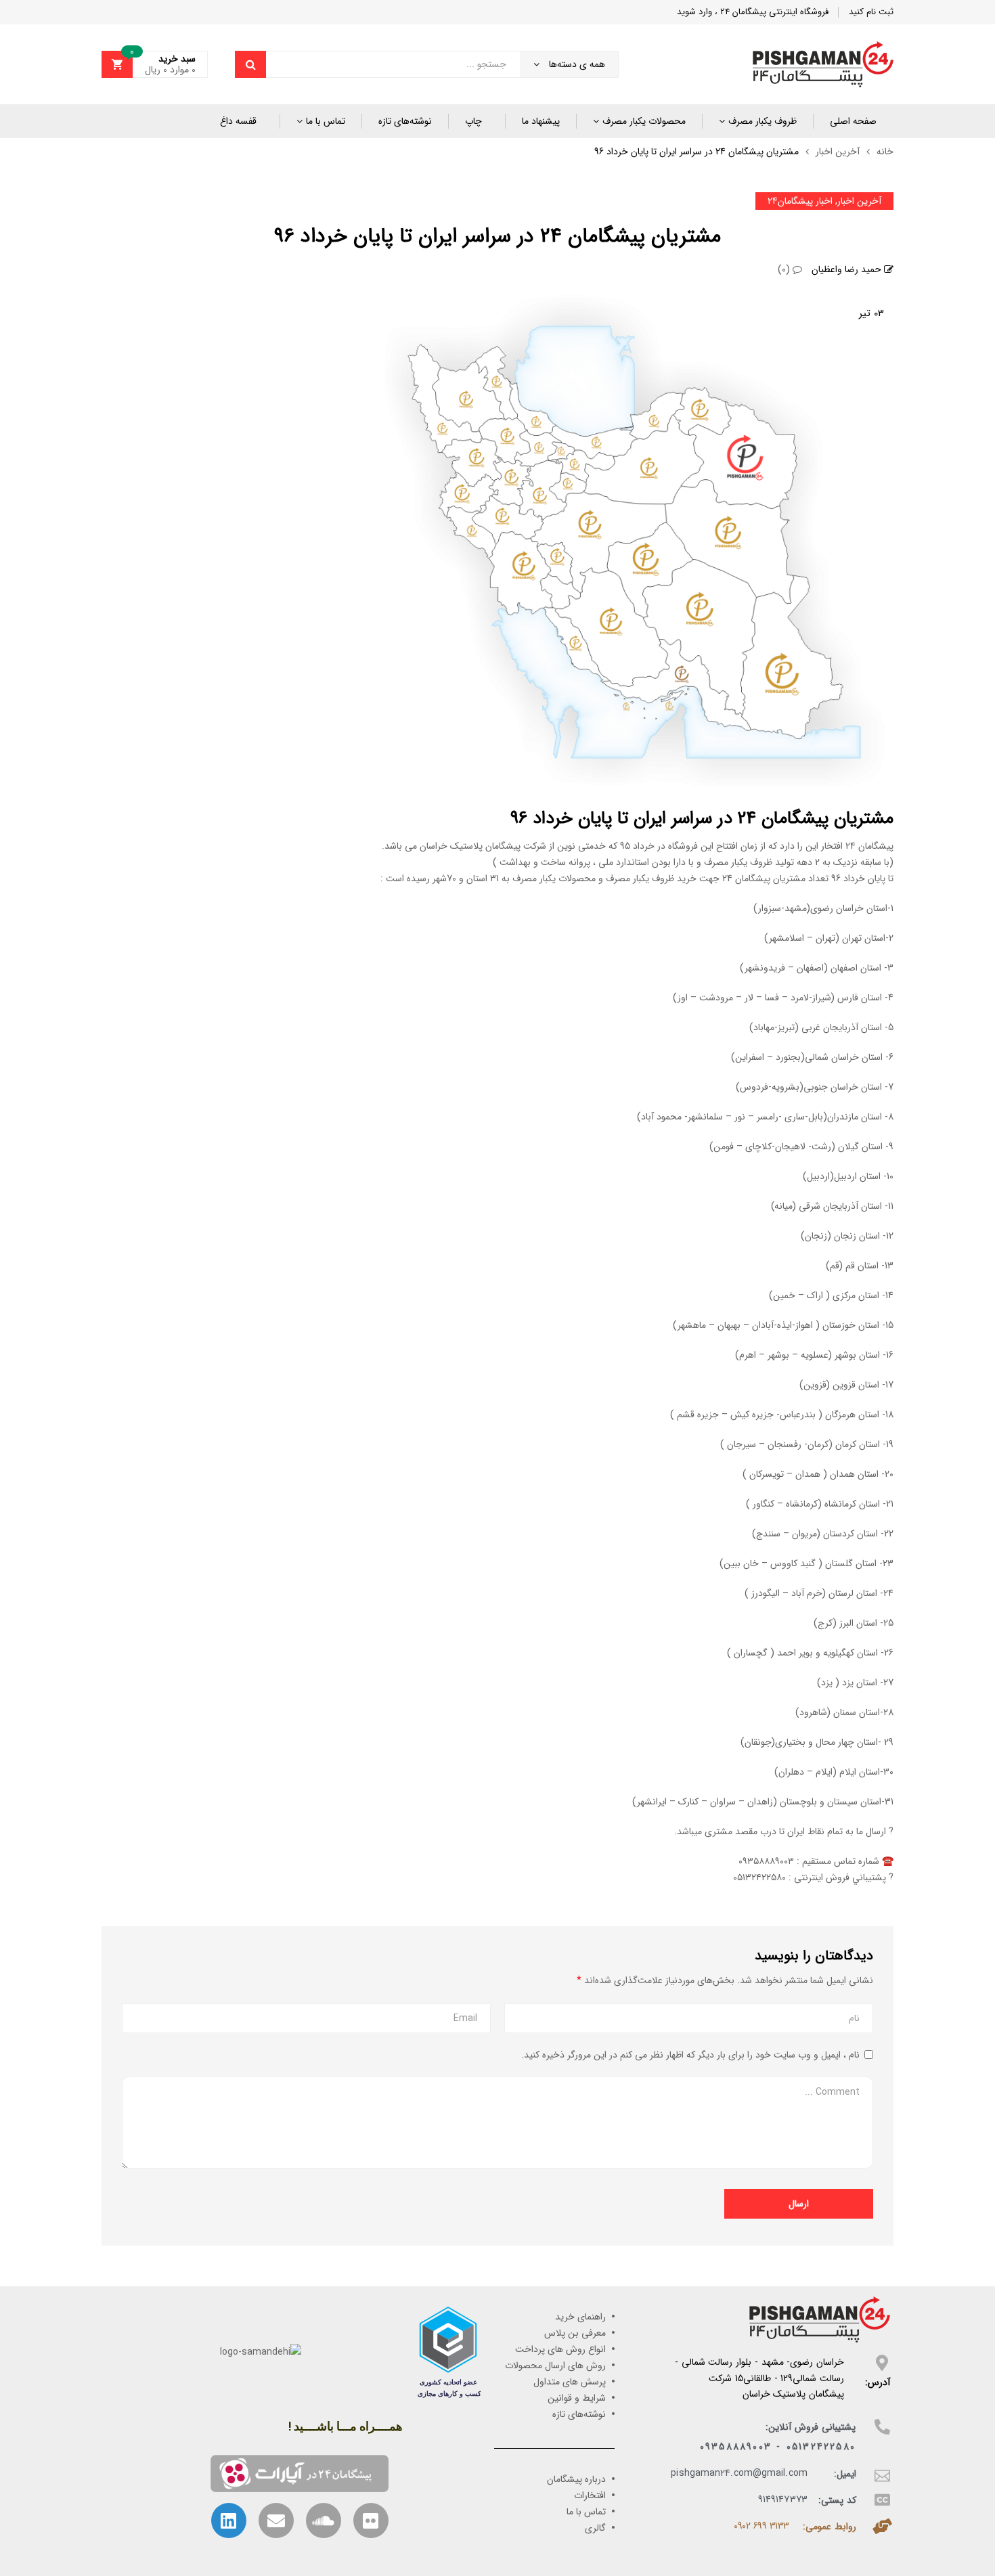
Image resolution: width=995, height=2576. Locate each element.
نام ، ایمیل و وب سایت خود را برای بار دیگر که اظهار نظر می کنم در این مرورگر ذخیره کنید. (690, 2055)
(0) (785, 269)
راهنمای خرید (580, 2317)
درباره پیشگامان (576, 2479)
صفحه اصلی (853, 121)
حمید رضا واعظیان (848, 269)
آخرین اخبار (838, 152)
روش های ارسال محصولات (555, 2366)
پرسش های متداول (570, 2382)
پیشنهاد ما (541, 121)
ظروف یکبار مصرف (762, 121)
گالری (595, 2528)
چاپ (473, 121)
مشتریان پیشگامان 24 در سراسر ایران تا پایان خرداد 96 (497, 237)
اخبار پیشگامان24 (800, 201)
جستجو (250, 64)
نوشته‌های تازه (405, 121)
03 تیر (871, 313)
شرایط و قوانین (577, 2398)
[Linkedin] (229, 2521)
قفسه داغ (238, 121)
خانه (885, 152)
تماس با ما (326, 121)
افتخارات (590, 2495)
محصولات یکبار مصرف (644, 121)
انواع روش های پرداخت (560, 2349)
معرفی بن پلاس (575, 2333)
